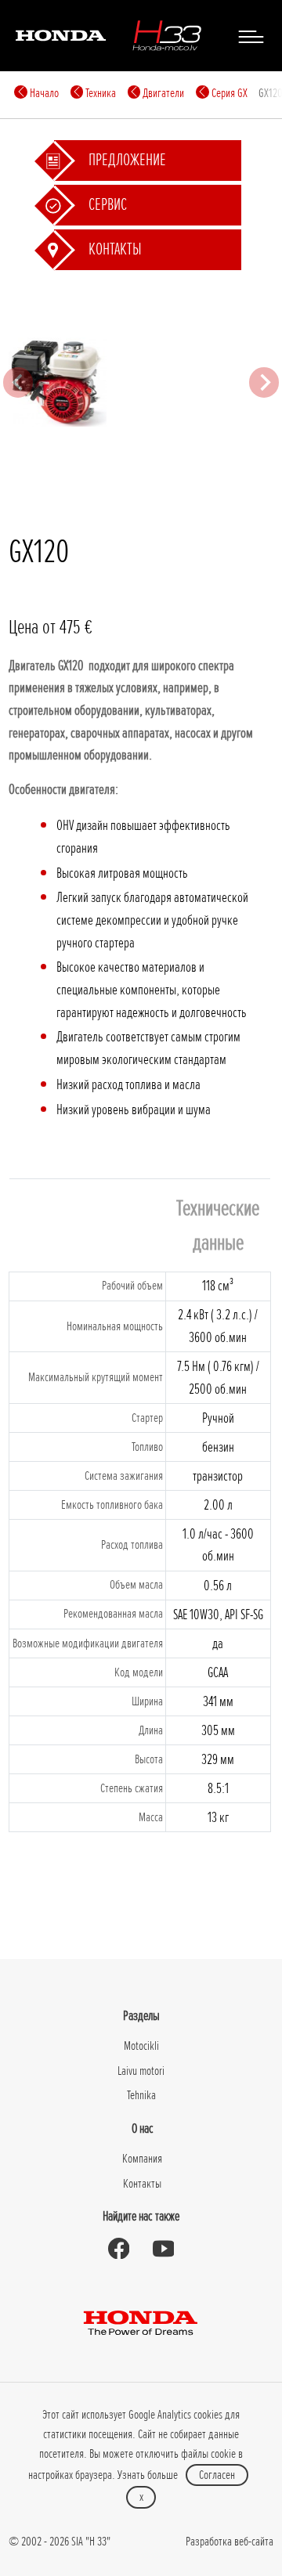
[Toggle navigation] (251, 36)
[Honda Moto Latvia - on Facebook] (119, 2249)
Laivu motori (141, 2071)
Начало (43, 93)
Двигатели (162, 93)
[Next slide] (264, 382)
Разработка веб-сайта (230, 2542)
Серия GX (228, 93)
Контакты (142, 2184)
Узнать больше (148, 2475)
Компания (142, 2159)
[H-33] (167, 35)
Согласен (217, 2475)
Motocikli (141, 2046)
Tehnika (141, 2095)
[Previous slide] (18, 382)
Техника (99, 93)
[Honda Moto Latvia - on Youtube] (163, 2249)
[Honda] (61, 35)
